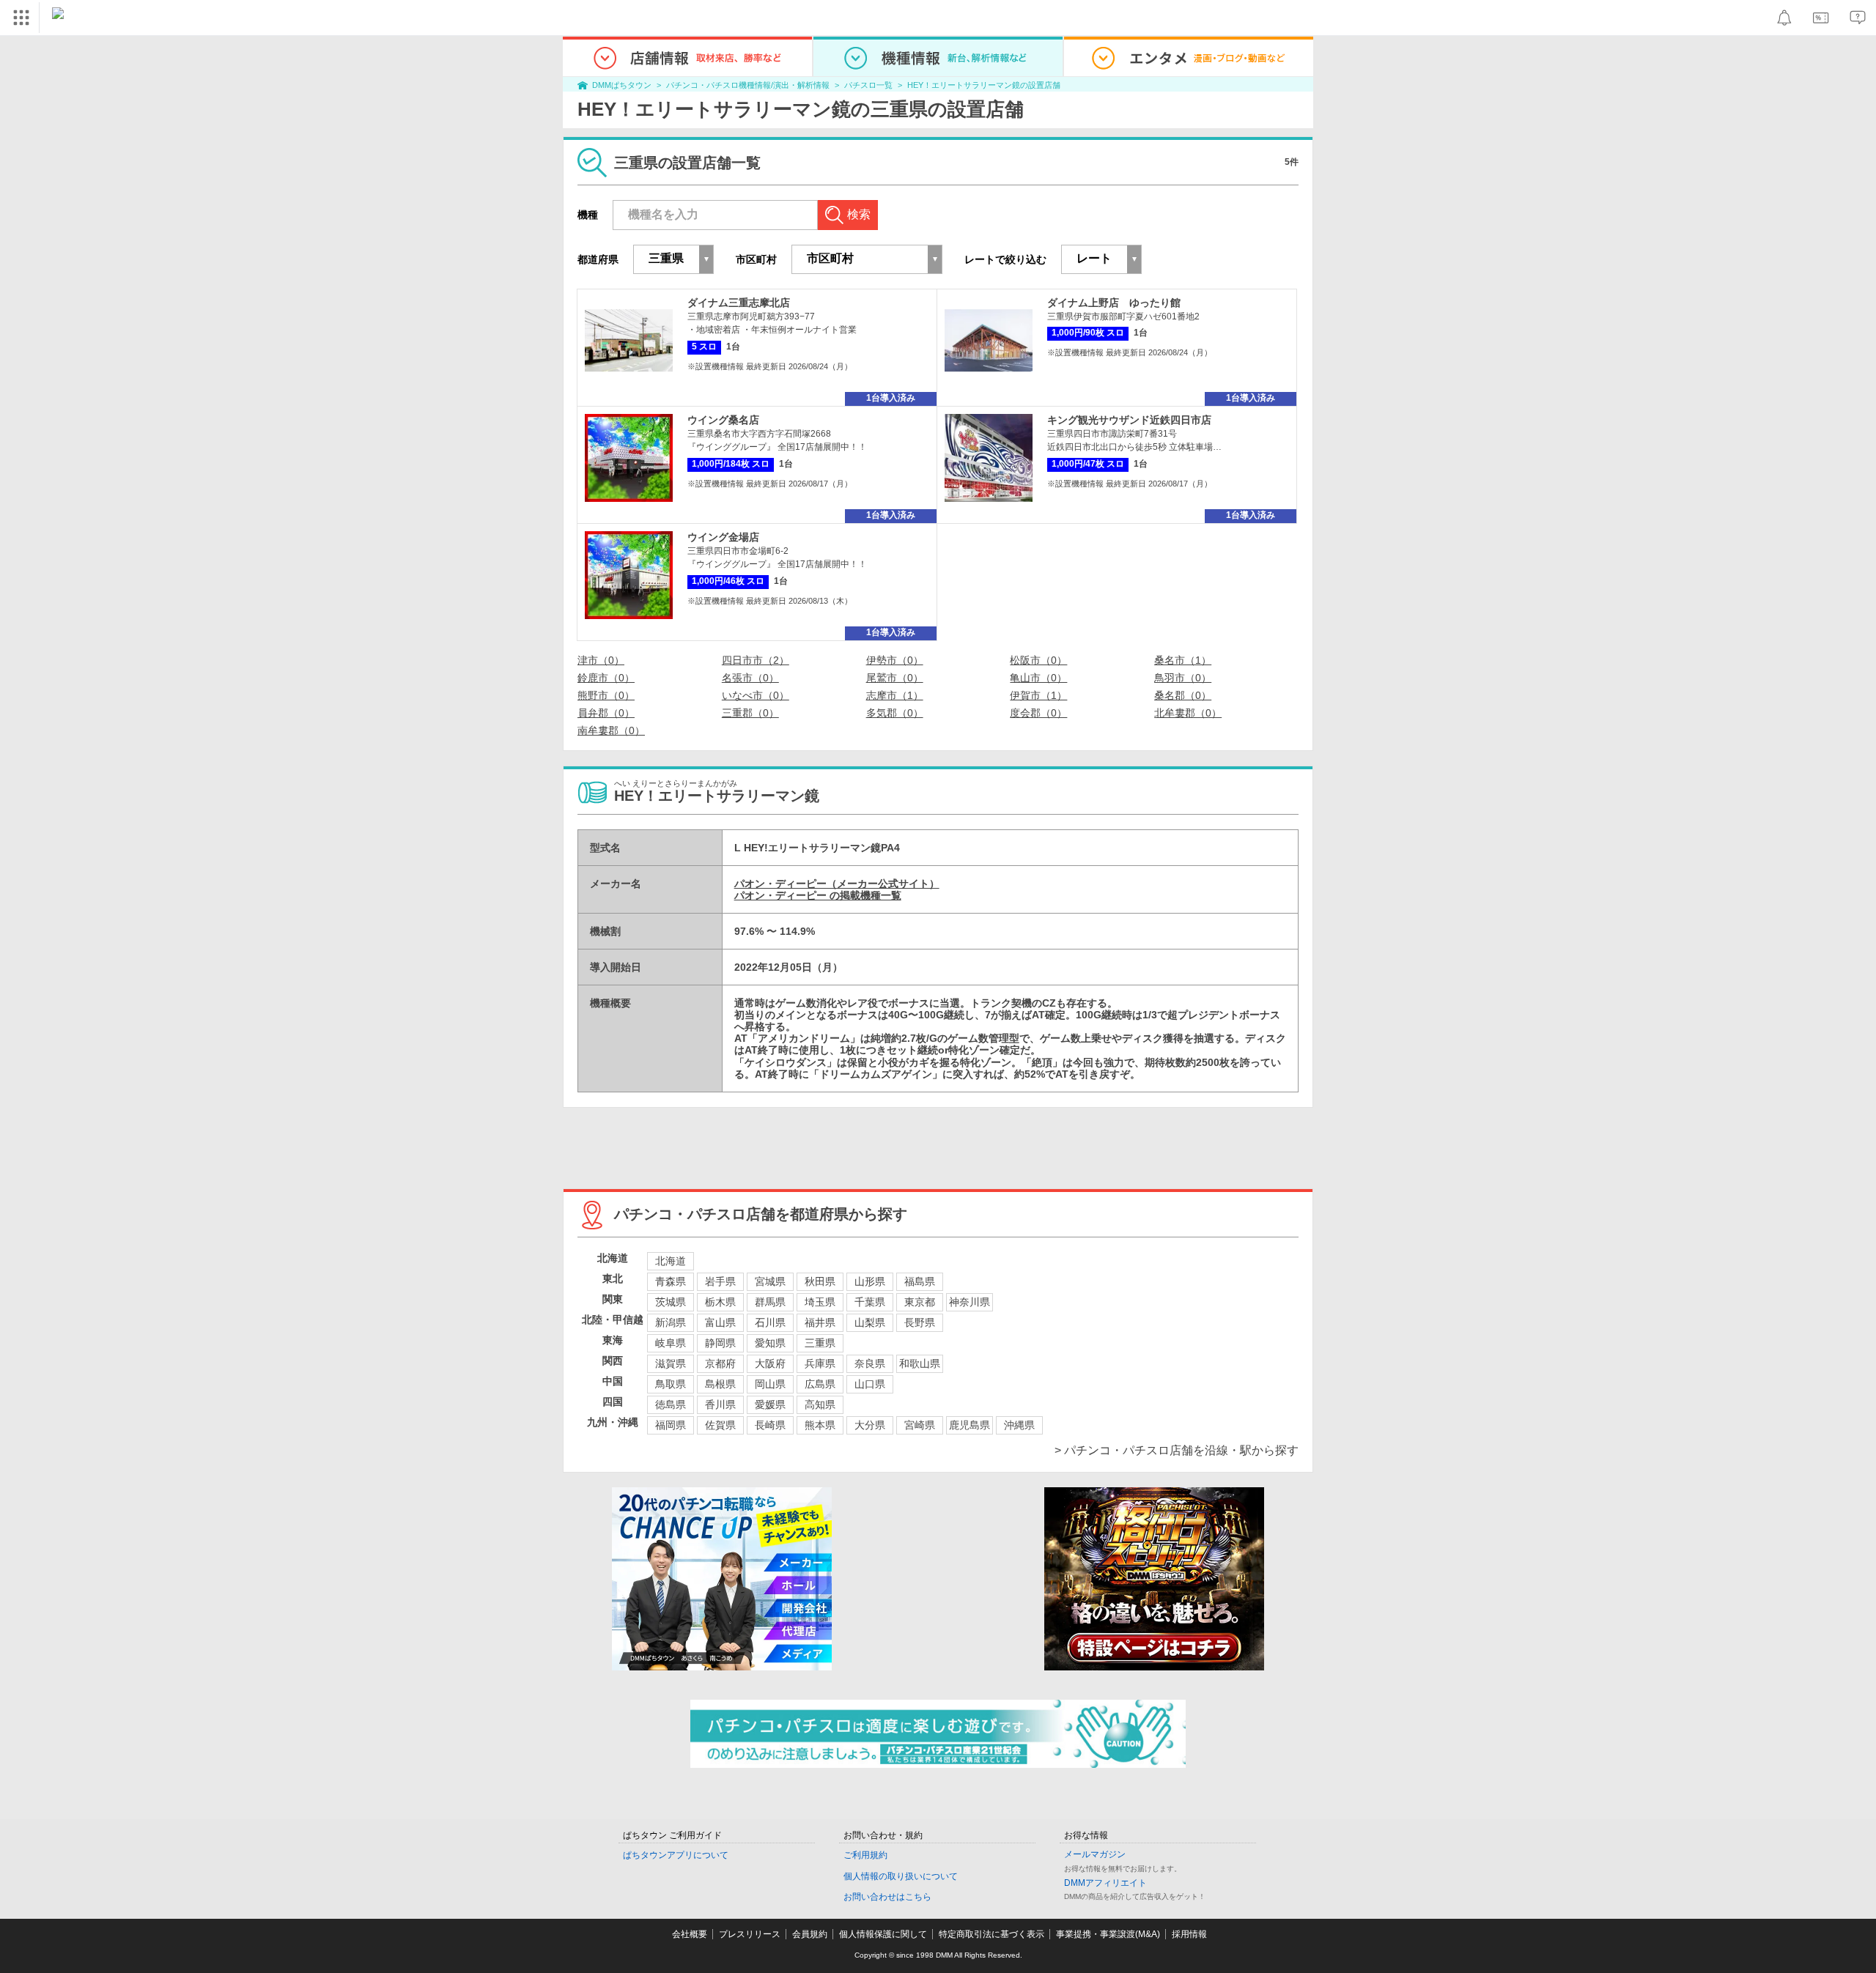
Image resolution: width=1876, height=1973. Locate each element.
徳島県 (671, 1404)
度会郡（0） (1038, 713)
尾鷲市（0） (895, 678)
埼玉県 (820, 1302)
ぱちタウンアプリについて (676, 1855)
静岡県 (720, 1343)
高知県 (820, 1404)
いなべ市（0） (756, 695)
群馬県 (770, 1302)
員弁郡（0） (606, 713)
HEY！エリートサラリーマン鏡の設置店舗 (984, 85)
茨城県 (671, 1302)
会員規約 (810, 1934)
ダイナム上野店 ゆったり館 (1114, 303)
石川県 (770, 1322)
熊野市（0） (606, 695)
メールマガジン (1095, 1854)
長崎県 (770, 1425)
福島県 (920, 1281)
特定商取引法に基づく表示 (991, 1934)
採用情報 (1189, 1934)
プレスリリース (750, 1934)
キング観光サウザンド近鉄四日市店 (1129, 420)
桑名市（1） (1183, 660)
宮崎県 (920, 1425)
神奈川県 (970, 1302)
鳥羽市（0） (1183, 678)
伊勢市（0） (895, 660)
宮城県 (770, 1281)
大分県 (870, 1425)
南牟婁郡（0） (611, 730)
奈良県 (870, 1363)
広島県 (820, 1384)
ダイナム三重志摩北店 (739, 303)
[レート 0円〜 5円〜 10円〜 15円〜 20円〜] (1101, 259)
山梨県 (870, 1322)
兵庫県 (820, 1363)
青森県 (671, 1281)
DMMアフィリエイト (1105, 1883)
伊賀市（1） (1038, 695)
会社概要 (690, 1934)
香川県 (720, 1404)
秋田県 (820, 1281)
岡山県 (770, 1384)
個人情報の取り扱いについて (901, 1876)
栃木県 (720, 1302)
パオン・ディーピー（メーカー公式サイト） (837, 884)
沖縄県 (1019, 1425)
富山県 (720, 1322)
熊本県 (820, 1425)
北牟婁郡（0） (1188, 713)
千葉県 (870, 1302)
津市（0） (601, 660)
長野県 (920, 1322)
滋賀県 (671, 1363)
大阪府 (770, 1363)
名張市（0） (750, 678)
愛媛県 (770, 1404)
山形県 (870, 1281)
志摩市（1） (895, 695)
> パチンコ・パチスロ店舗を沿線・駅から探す (1177, 1450)
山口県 (870, 1384)
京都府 (720, 1363)
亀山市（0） (1038, 678)
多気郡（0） (895, 713)
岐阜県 (671, 1343)
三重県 (820, 1343)
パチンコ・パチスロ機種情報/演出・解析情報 (748, 85)
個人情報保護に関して (883, 1934)
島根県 (720, 1384)
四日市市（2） (756, 660)
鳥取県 (671, 1384)
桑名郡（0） (1183, 695)
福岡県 (671, 1425)
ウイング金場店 (723, 537)
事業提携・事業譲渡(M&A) (1108, 1934)
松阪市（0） (1038, 660)
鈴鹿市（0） (606, 678)
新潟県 (671, 1322)
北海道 (671, 1261)
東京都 (920, 1302)
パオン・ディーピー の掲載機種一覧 (818, 895)
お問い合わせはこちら (887, 1897)
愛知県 (770, 1343)
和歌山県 (920, 1363)
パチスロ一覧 (868, 85)
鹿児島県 (970, 1425)
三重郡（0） (750, 713)
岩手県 (720, 1281)
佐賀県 (720, 1425)
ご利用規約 (865, 1855)
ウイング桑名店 (723, 420)
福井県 (820, 1322)
